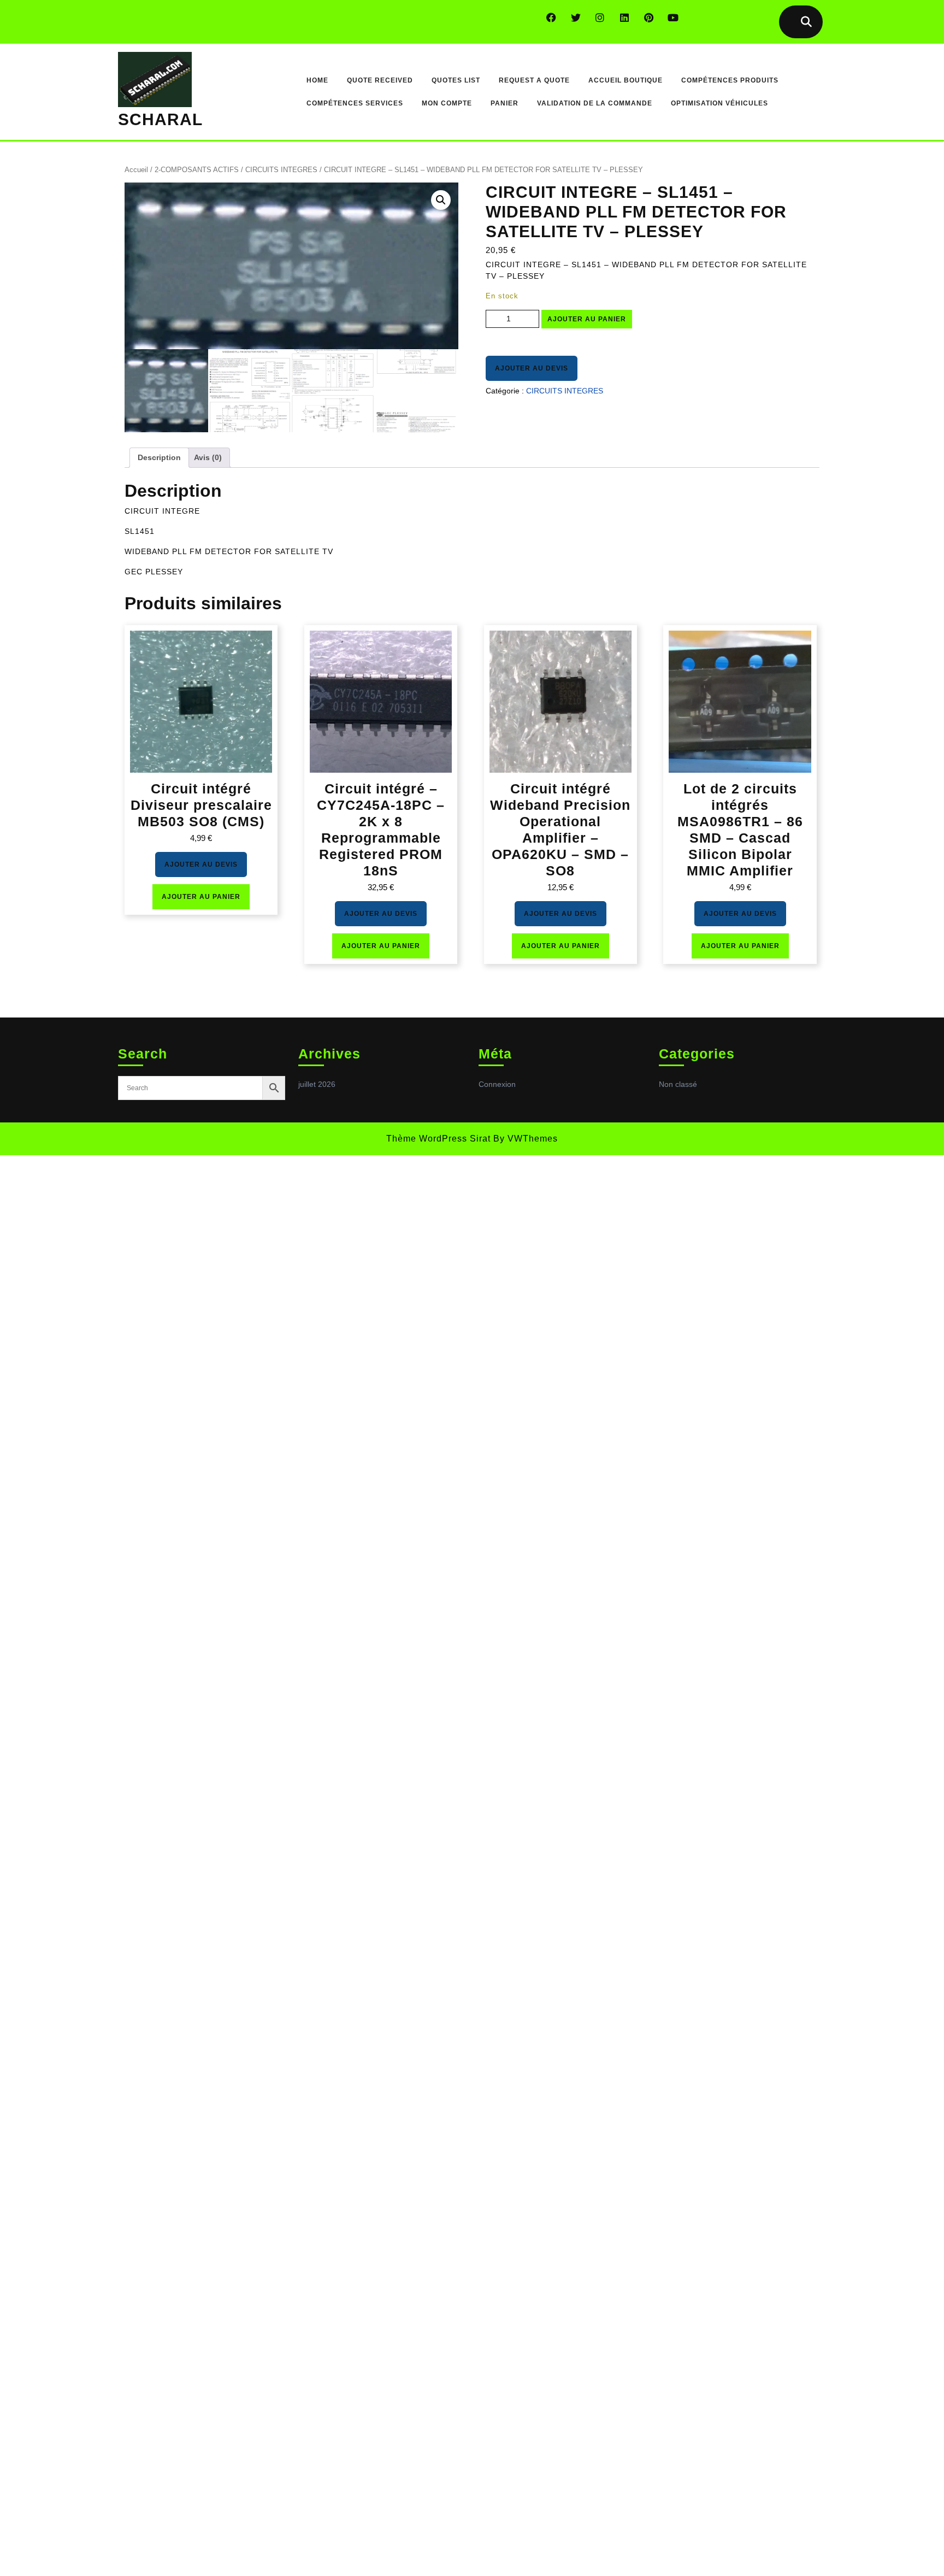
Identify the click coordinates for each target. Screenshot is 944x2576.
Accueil (136, 170)
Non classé (678, 1084)
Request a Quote (534, 80)
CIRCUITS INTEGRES (281, 170)
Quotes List (456, 80)
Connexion (497, 1084)
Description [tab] (159, 457)
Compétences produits (730, 80)
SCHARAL (160, 119)
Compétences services (355, 103)
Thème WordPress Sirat (438, 1139)
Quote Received (380, 80)
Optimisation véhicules (719, 103)
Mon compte (447, 103)
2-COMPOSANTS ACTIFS (197, 170)
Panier (505, 103)
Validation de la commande (595, 103)
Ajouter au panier (587, 319)
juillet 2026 (317, 1084)
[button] (441, 200)
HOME (317, 80)
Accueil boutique (626, 80)
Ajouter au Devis (532, 368)
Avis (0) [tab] (208, 457)
